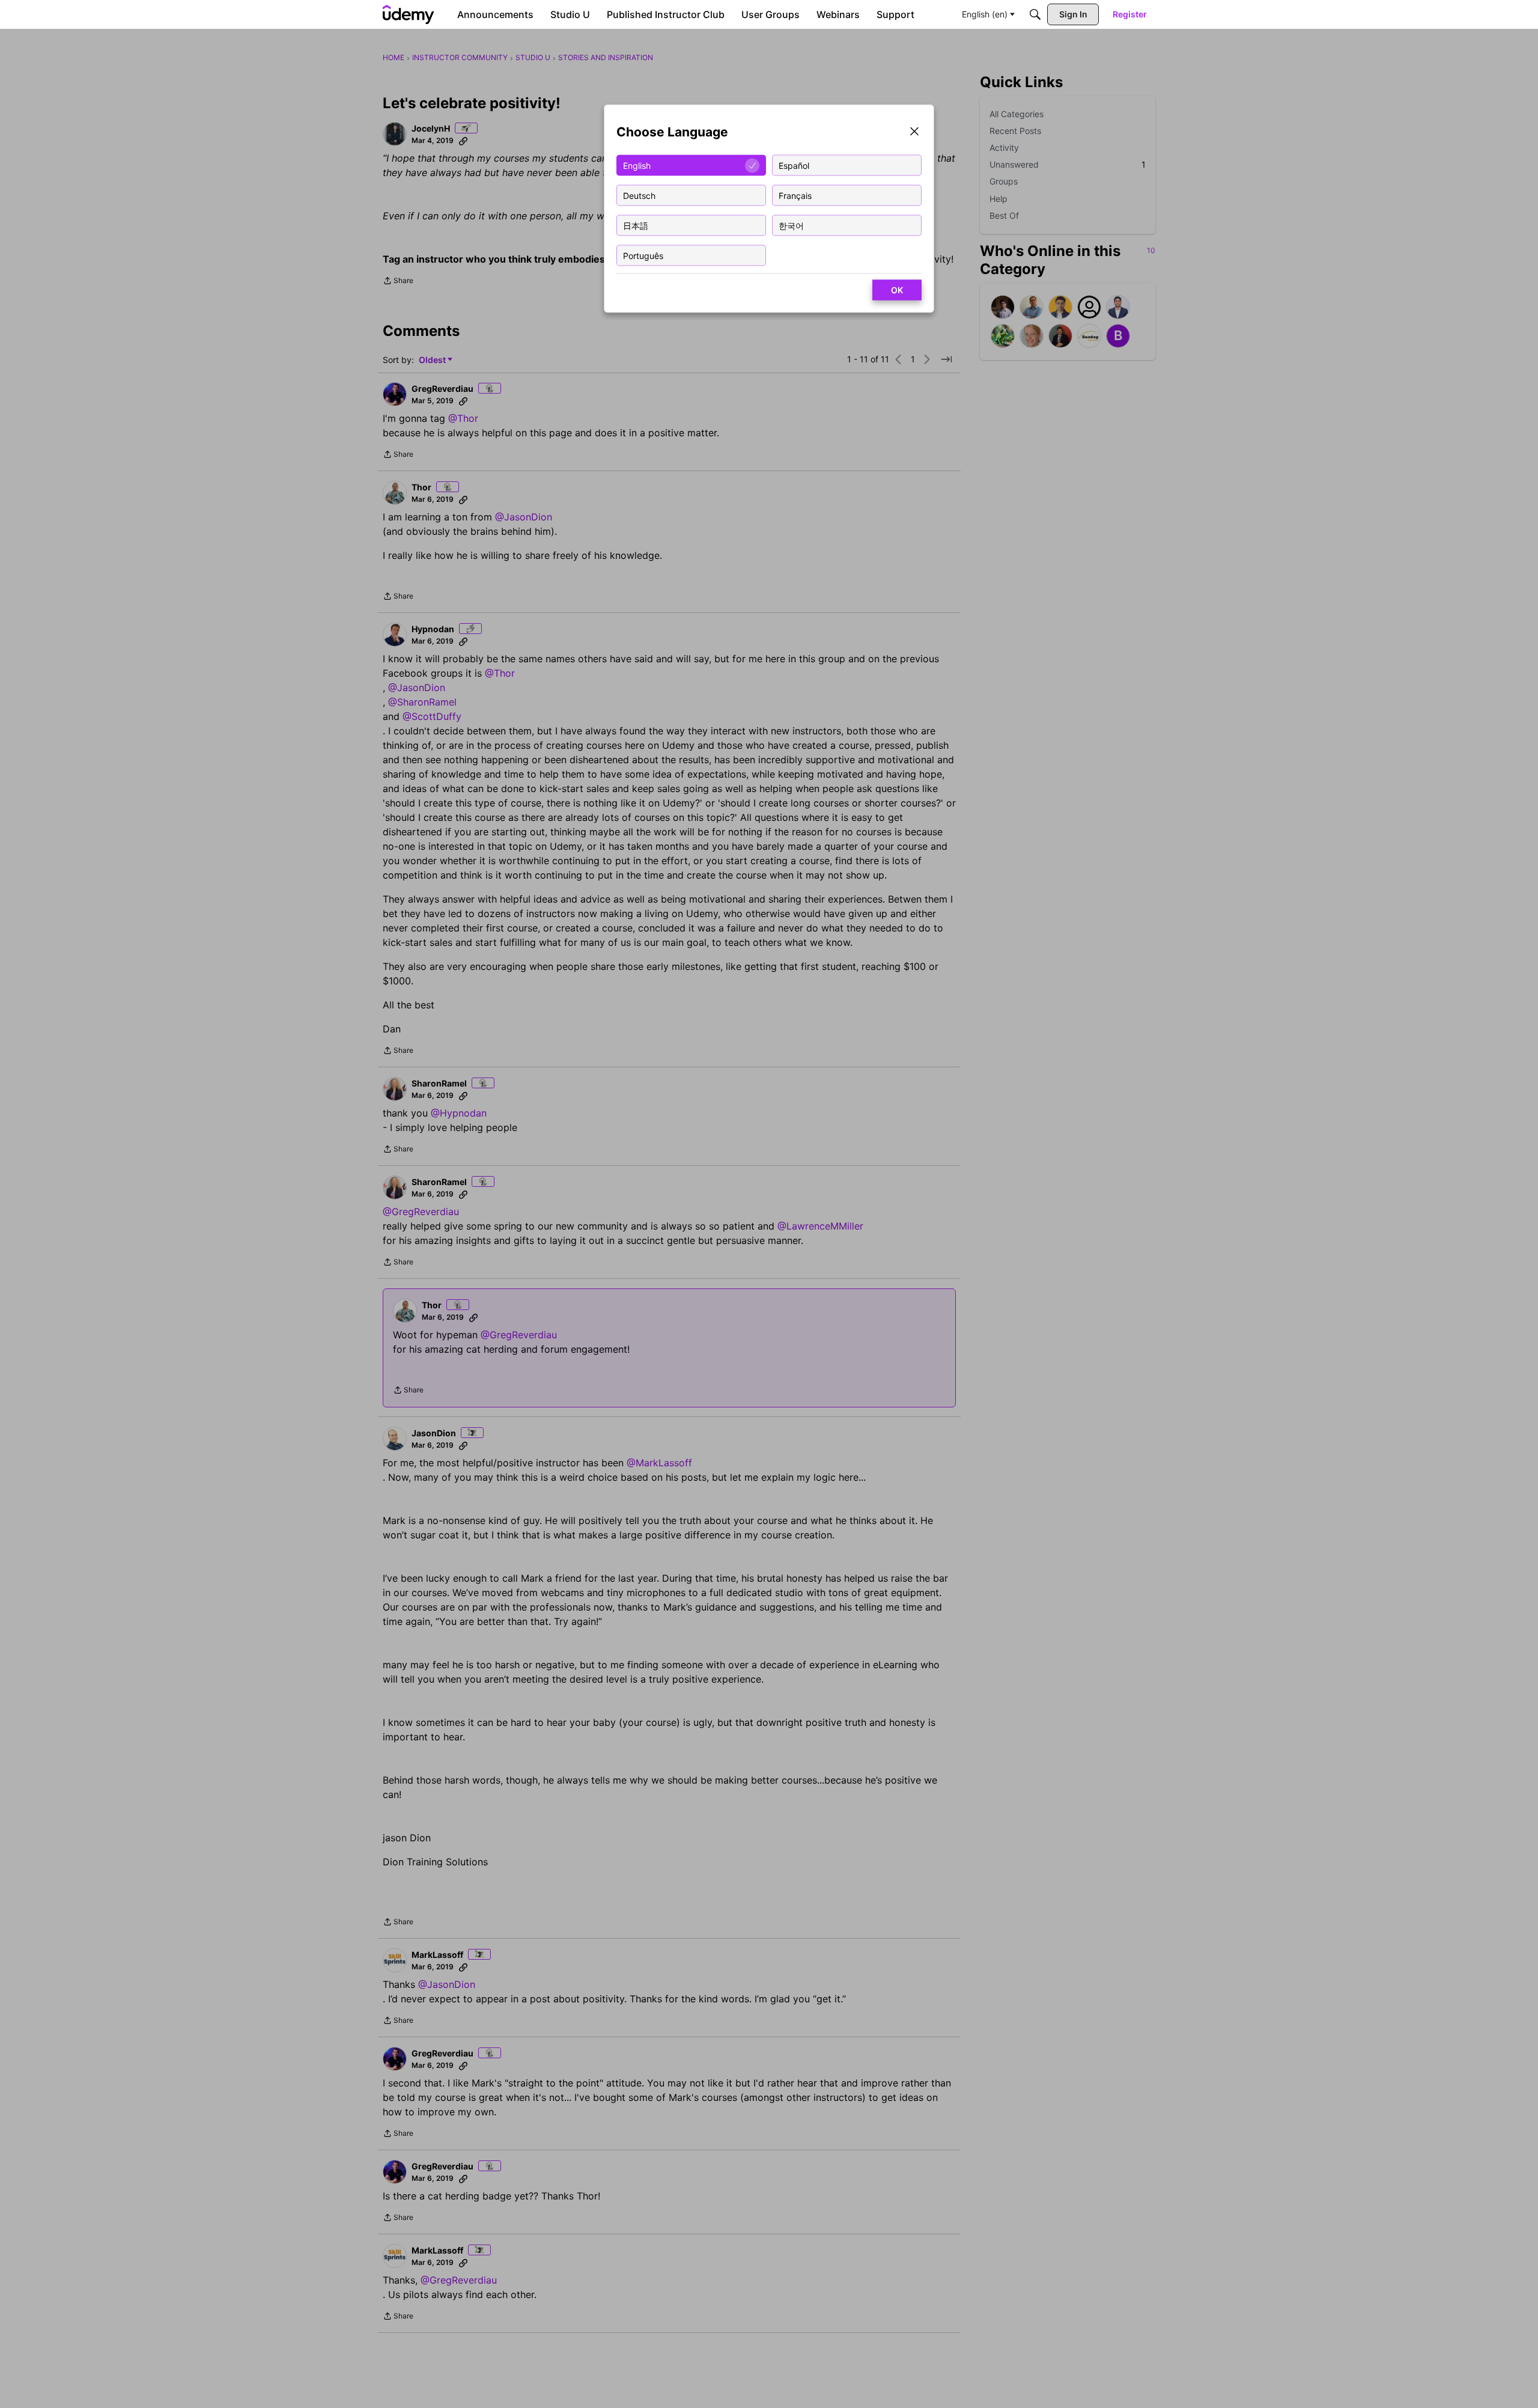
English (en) (985, 14)
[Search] (1035, 14)
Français (795, 195)
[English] (409, 14)
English (637, 165)
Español (794, 165)
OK (897, 290)
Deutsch (639, 195)
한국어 (791, 225)
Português (643, 255)
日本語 (636, 225)
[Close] (914, 133)
